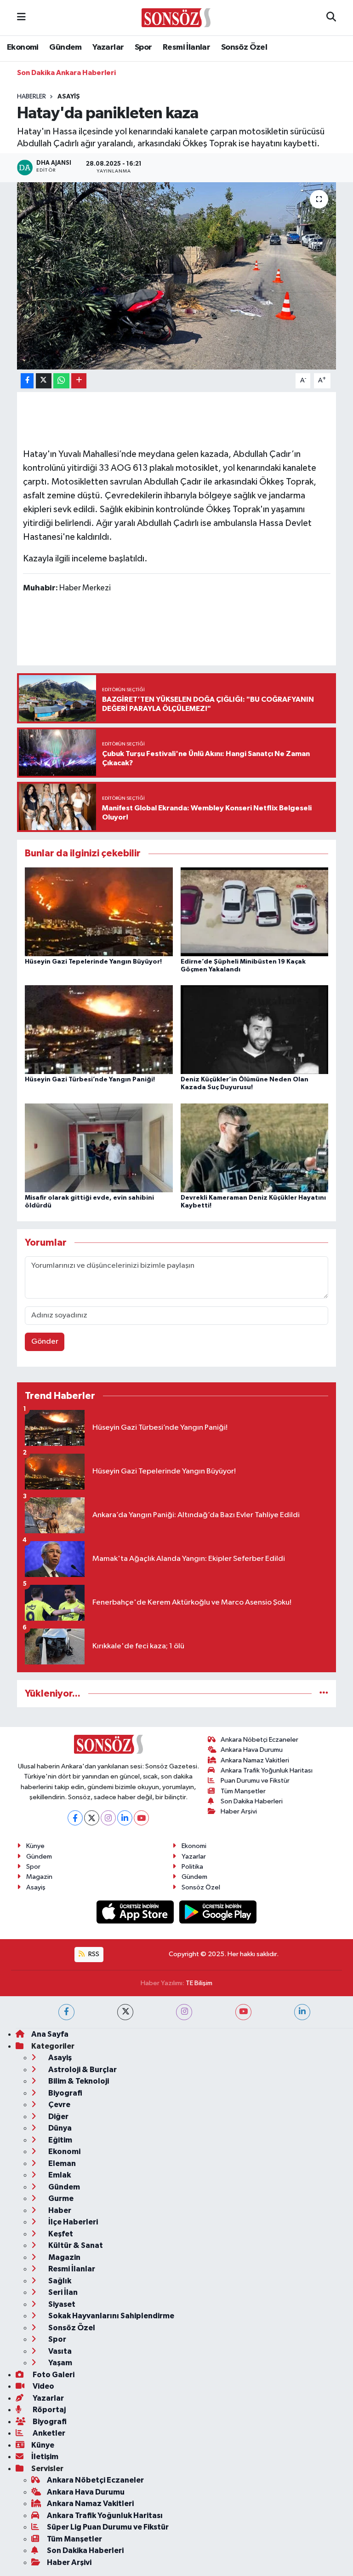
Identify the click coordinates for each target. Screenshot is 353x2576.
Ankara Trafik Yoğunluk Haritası (267, 1770)
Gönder (45, 1342)
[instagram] (184, 2012)
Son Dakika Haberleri (252, 1801)
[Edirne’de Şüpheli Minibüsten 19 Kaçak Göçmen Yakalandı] (255, 911)
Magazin (39, 1877)
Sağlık (59, 2281)
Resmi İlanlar (186, 47)
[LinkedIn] (125, 1818)
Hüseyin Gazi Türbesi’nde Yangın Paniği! (90, 1080)
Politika (192, 1867)
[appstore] (136, 1912)
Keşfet (60, 2234)
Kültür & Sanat (75, 2245)
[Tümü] (324, 1694)
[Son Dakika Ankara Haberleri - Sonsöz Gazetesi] (176, 17)
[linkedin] (302, 2012)
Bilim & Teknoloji (78, 2081)
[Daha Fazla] (79, 381)
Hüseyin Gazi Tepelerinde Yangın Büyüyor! (93, 962)
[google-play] (218, 1912)
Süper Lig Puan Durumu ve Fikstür (108, 2527)
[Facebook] (75, 1818)
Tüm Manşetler (243, 1791)
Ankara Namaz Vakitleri (255, 1760)
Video (43, 2386)
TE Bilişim (199, 1983)
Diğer (58, 2117)
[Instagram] (108, 1818)
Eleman (61, 2163)
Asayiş (69, 97)
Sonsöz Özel (244, 47)
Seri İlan (62, 2292)
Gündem (65, 47)
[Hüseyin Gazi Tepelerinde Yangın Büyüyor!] (99, 911)
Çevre (59, 2105)
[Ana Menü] (21, 18)
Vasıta (59, 2351)
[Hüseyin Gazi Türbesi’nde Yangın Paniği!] (99, 1030)
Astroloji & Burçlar (82, 2070)
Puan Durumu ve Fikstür (255, 1781)
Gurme (60, 2198)
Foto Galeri (53, 2375)
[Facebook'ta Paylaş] (27, 381)
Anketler (48, 2433)
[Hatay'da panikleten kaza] (177, 276)
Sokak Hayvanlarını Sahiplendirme (111, 2316)
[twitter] (125, 2012)
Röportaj (48, 2410)
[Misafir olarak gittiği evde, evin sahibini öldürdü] (99, 1147)
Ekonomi (23, 47)
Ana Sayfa (50, 2034)
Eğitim (60, 2140)
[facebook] (66, 2012)
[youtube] (243, 2012)
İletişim (45, 2457)
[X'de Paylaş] (44, 381)
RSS (93, 1954)
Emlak (59, 2175)
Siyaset (61, 2304)
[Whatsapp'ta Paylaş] (61, 381)
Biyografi (65, 2093)
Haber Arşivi (239, 1811)
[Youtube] (141, 1818)
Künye (35, 1846)
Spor (143, 47)
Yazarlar (108, 47)
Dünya (59, 2128)
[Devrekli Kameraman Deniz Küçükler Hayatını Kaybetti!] (255, 1147)
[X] (92, 1818)
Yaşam (60, 2363)
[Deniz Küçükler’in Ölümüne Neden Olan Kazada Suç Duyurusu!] (255, 1030)
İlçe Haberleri (72, 2222)
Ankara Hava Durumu (252, 1750)
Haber (59, 2210)
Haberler (31, 97)
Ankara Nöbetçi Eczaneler (259, 1740)
